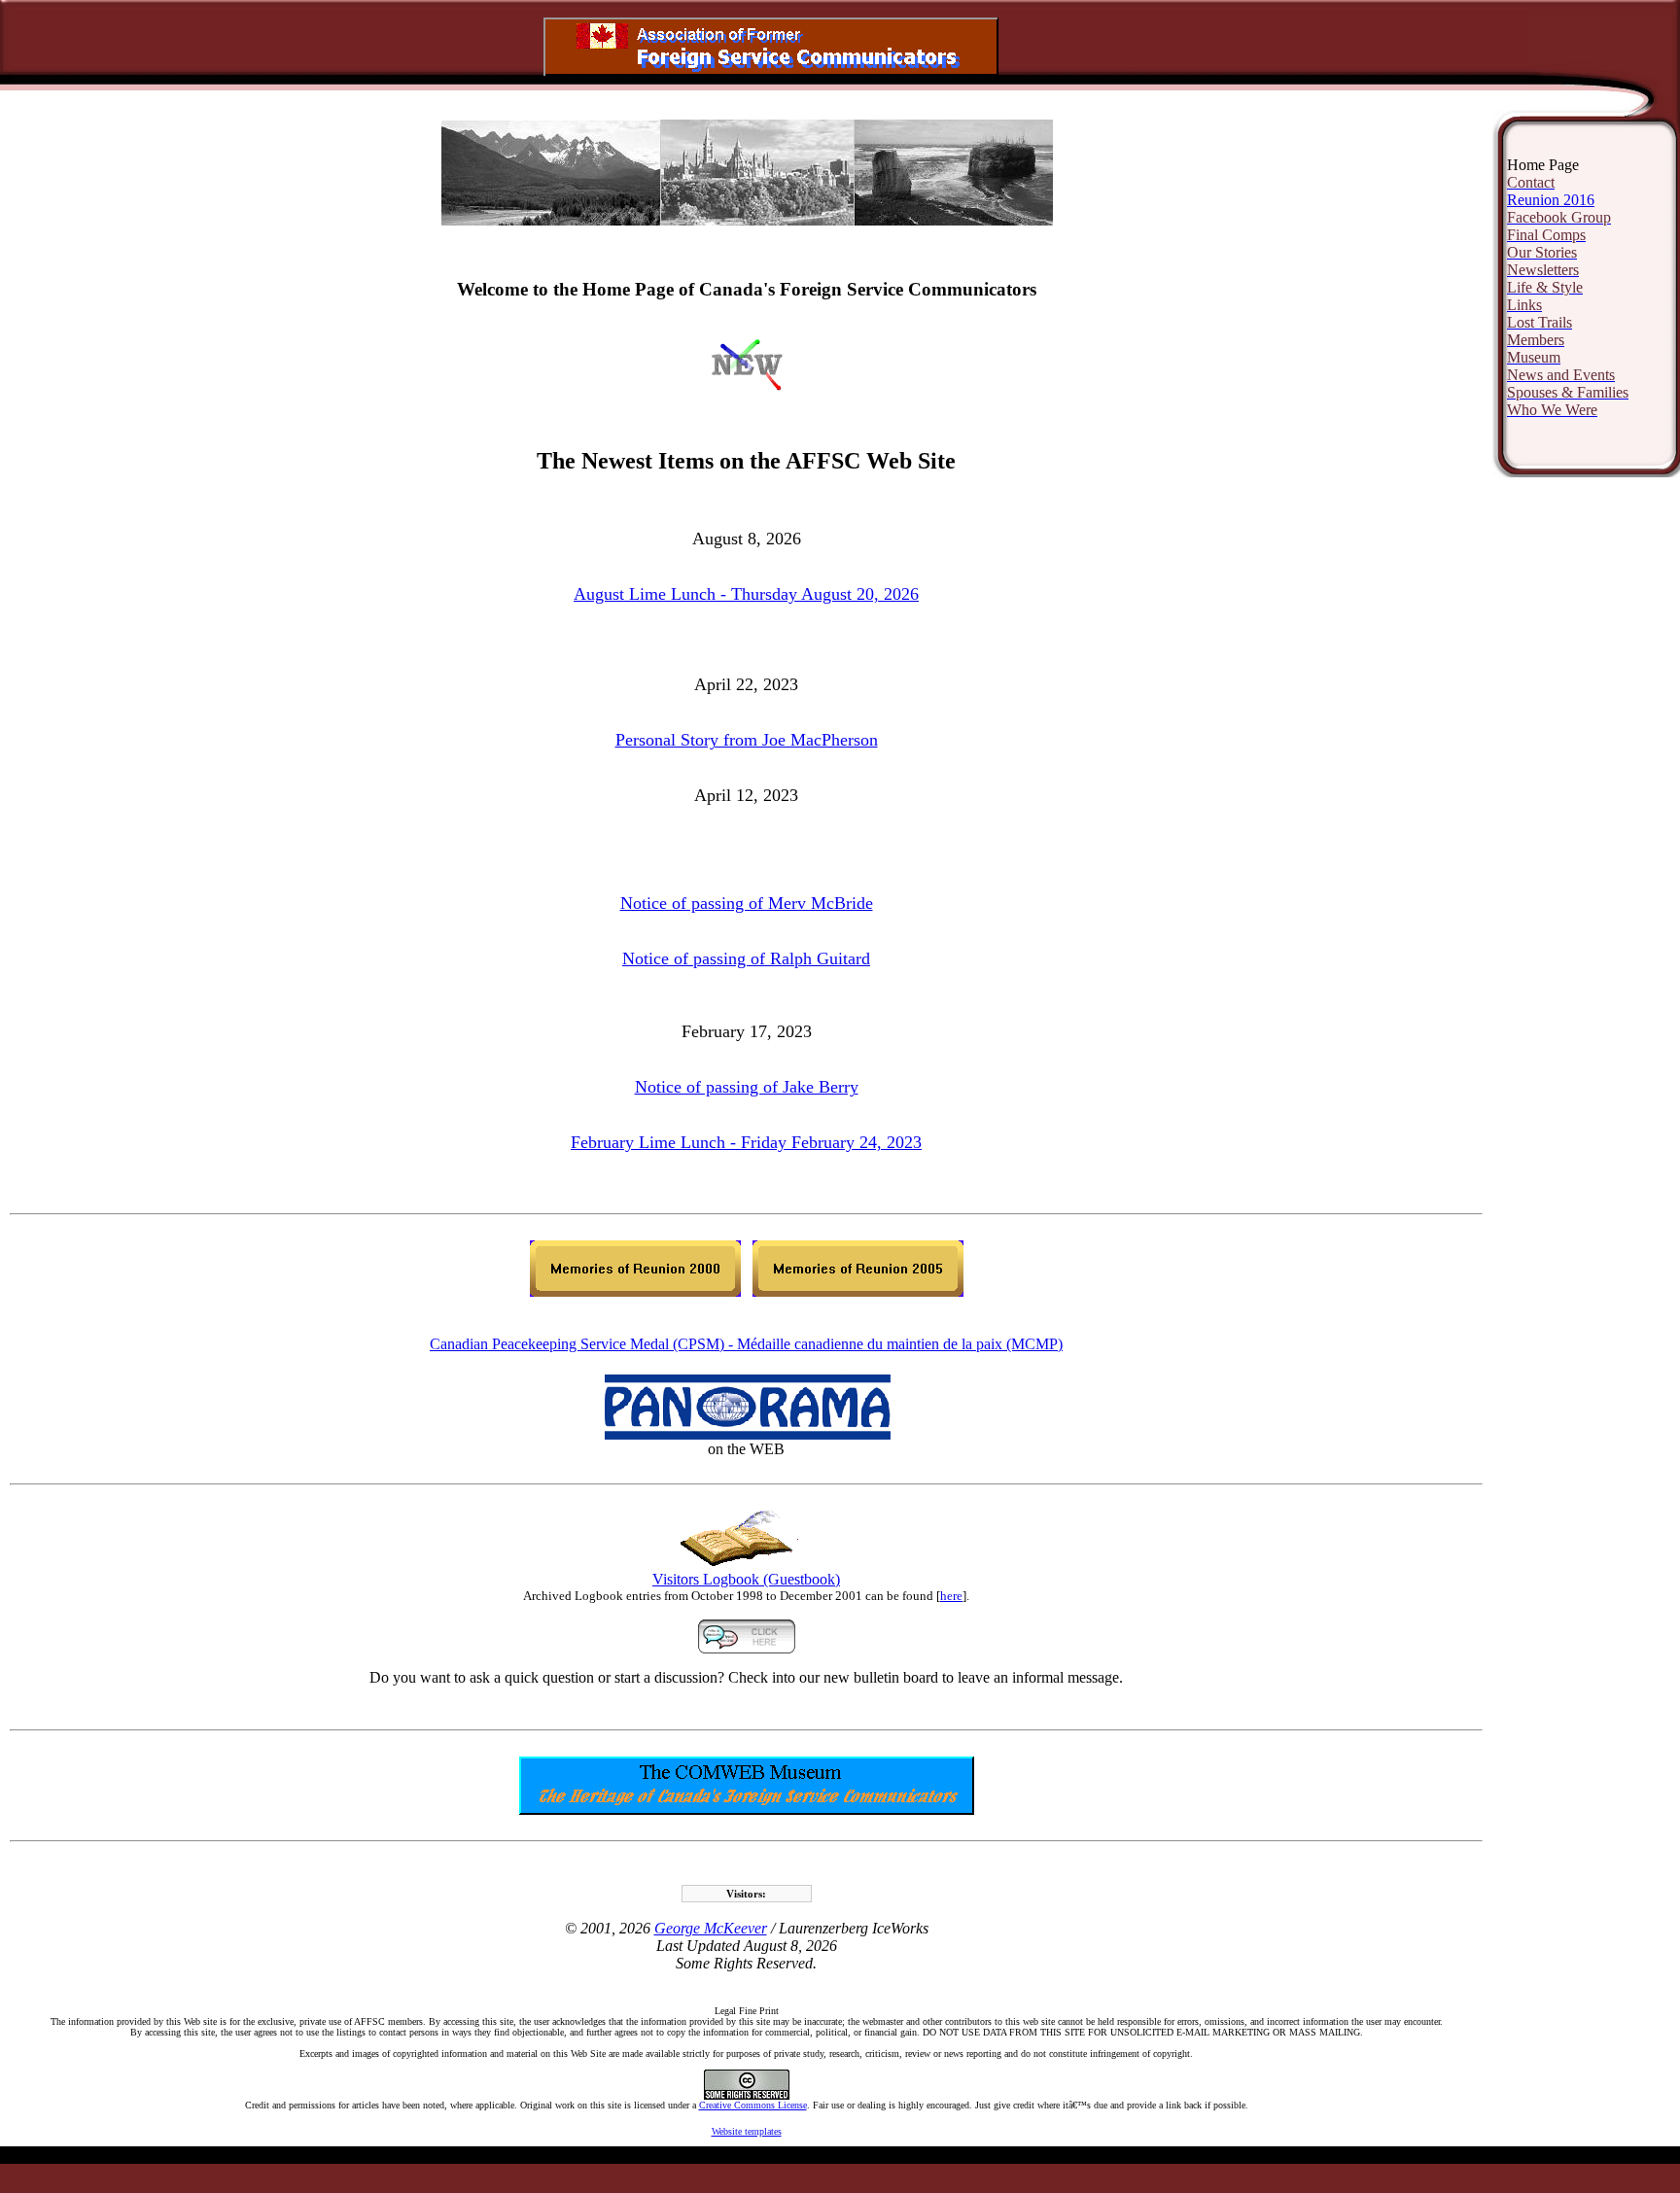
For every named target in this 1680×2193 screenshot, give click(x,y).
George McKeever (711, 1928)
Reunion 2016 (1551, 200)
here (951, 1596)
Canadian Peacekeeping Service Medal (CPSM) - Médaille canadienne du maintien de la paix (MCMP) (746, 1344)
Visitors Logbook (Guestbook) (746, 1579)
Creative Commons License (753, 2105)
